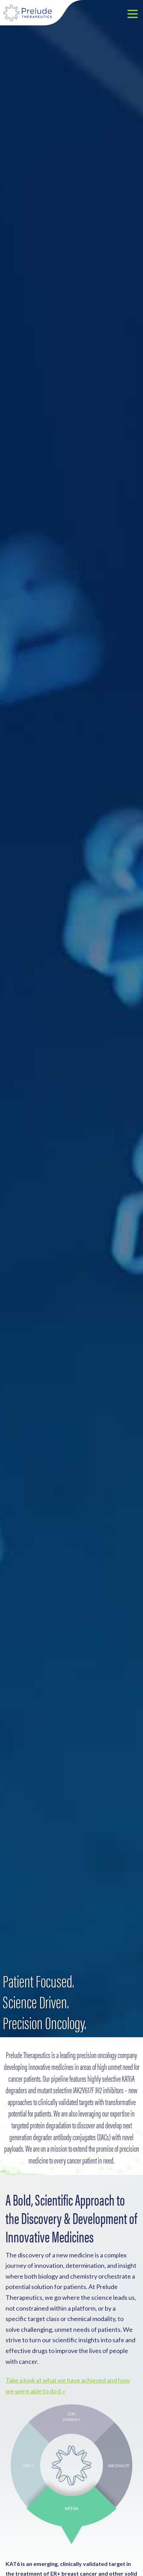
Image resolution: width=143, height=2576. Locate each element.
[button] (133, 15)
